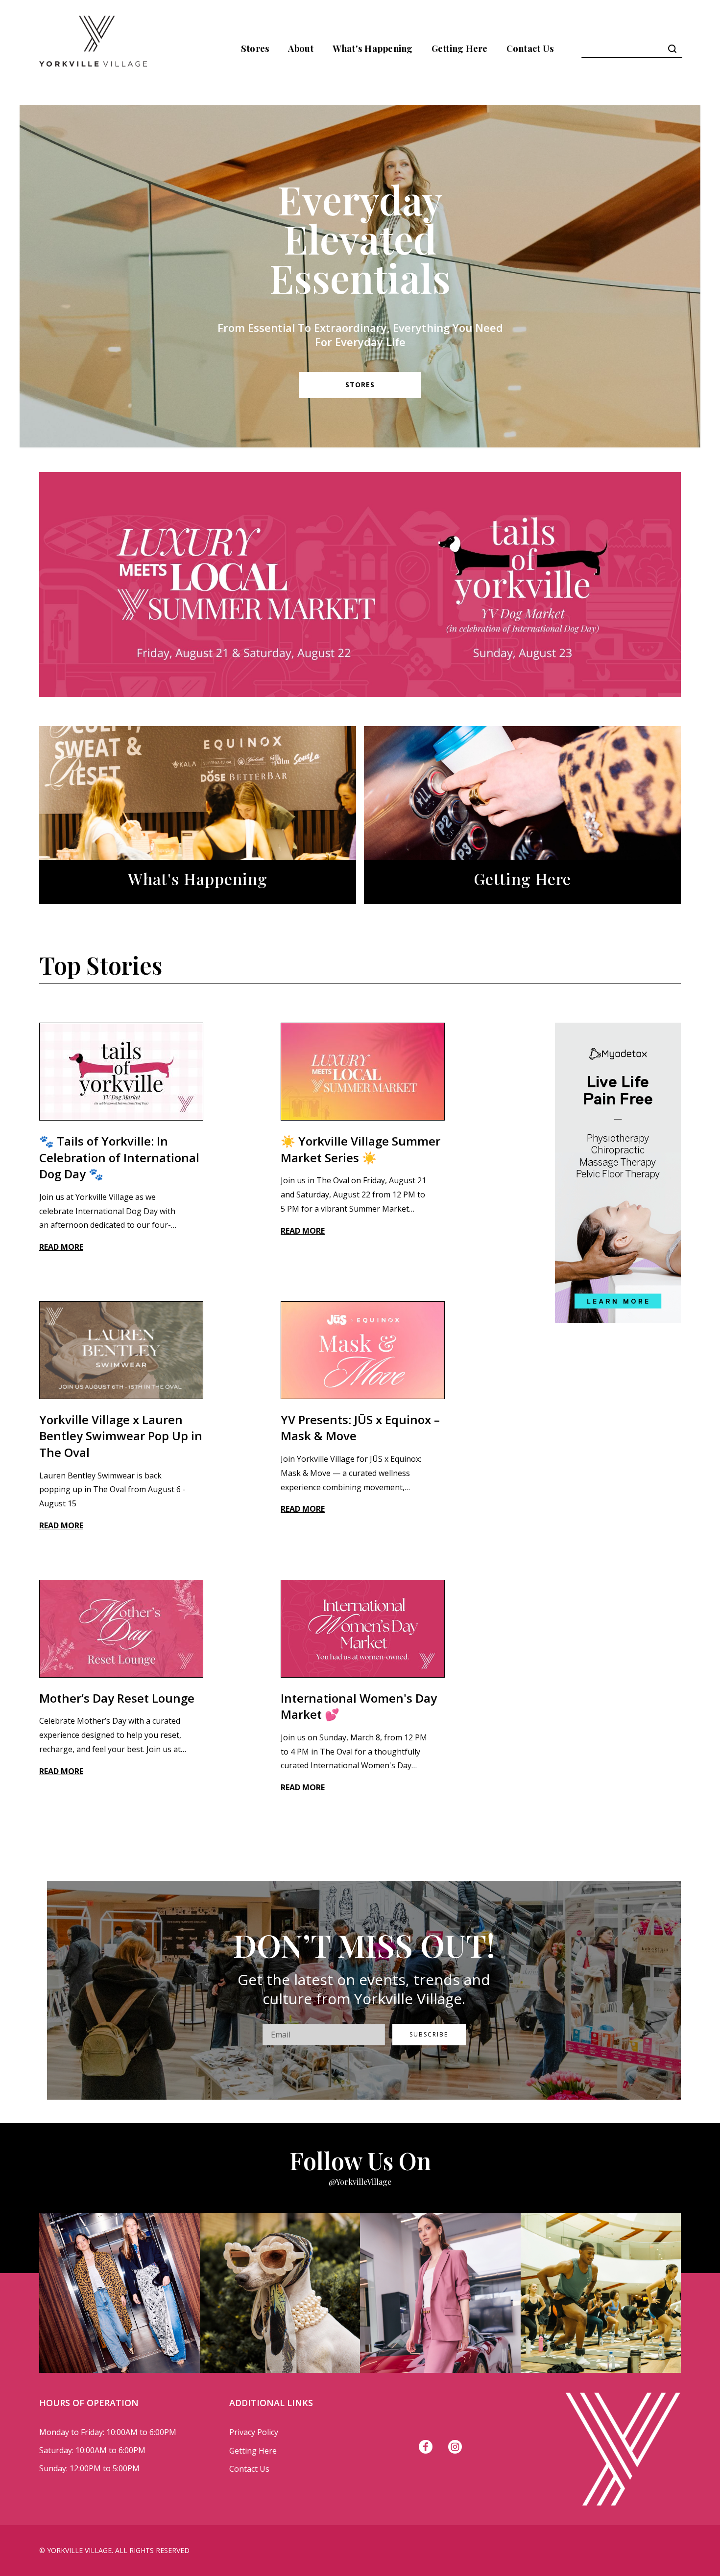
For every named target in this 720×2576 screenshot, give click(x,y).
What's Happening (373, 48)
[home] (93, 48)
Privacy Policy (254, 2432)
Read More (61, 1247)
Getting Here (460, 48)
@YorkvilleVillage (360, 2182)
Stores (255, 48)
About (301, 48)
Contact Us (530, 48)
